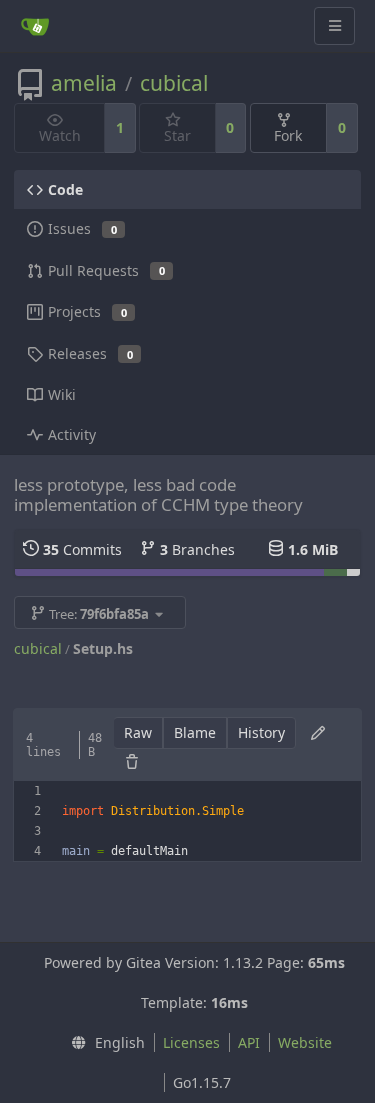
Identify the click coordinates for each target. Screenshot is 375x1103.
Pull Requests (106, 270)
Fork (288, 135)
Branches (197, 549)
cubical (174, 83)
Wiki (62, 394)
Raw (138, 732)
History (261, 732)
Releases (90, 353)
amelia (84, 83)
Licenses (191, 1042)
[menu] (103, 1043)
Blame (195, 732)
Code (65, 189)
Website (305, 1042)
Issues (82, 228)
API (249, 1042)
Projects (87, 311)
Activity (72, 434)
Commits (82, 549)
